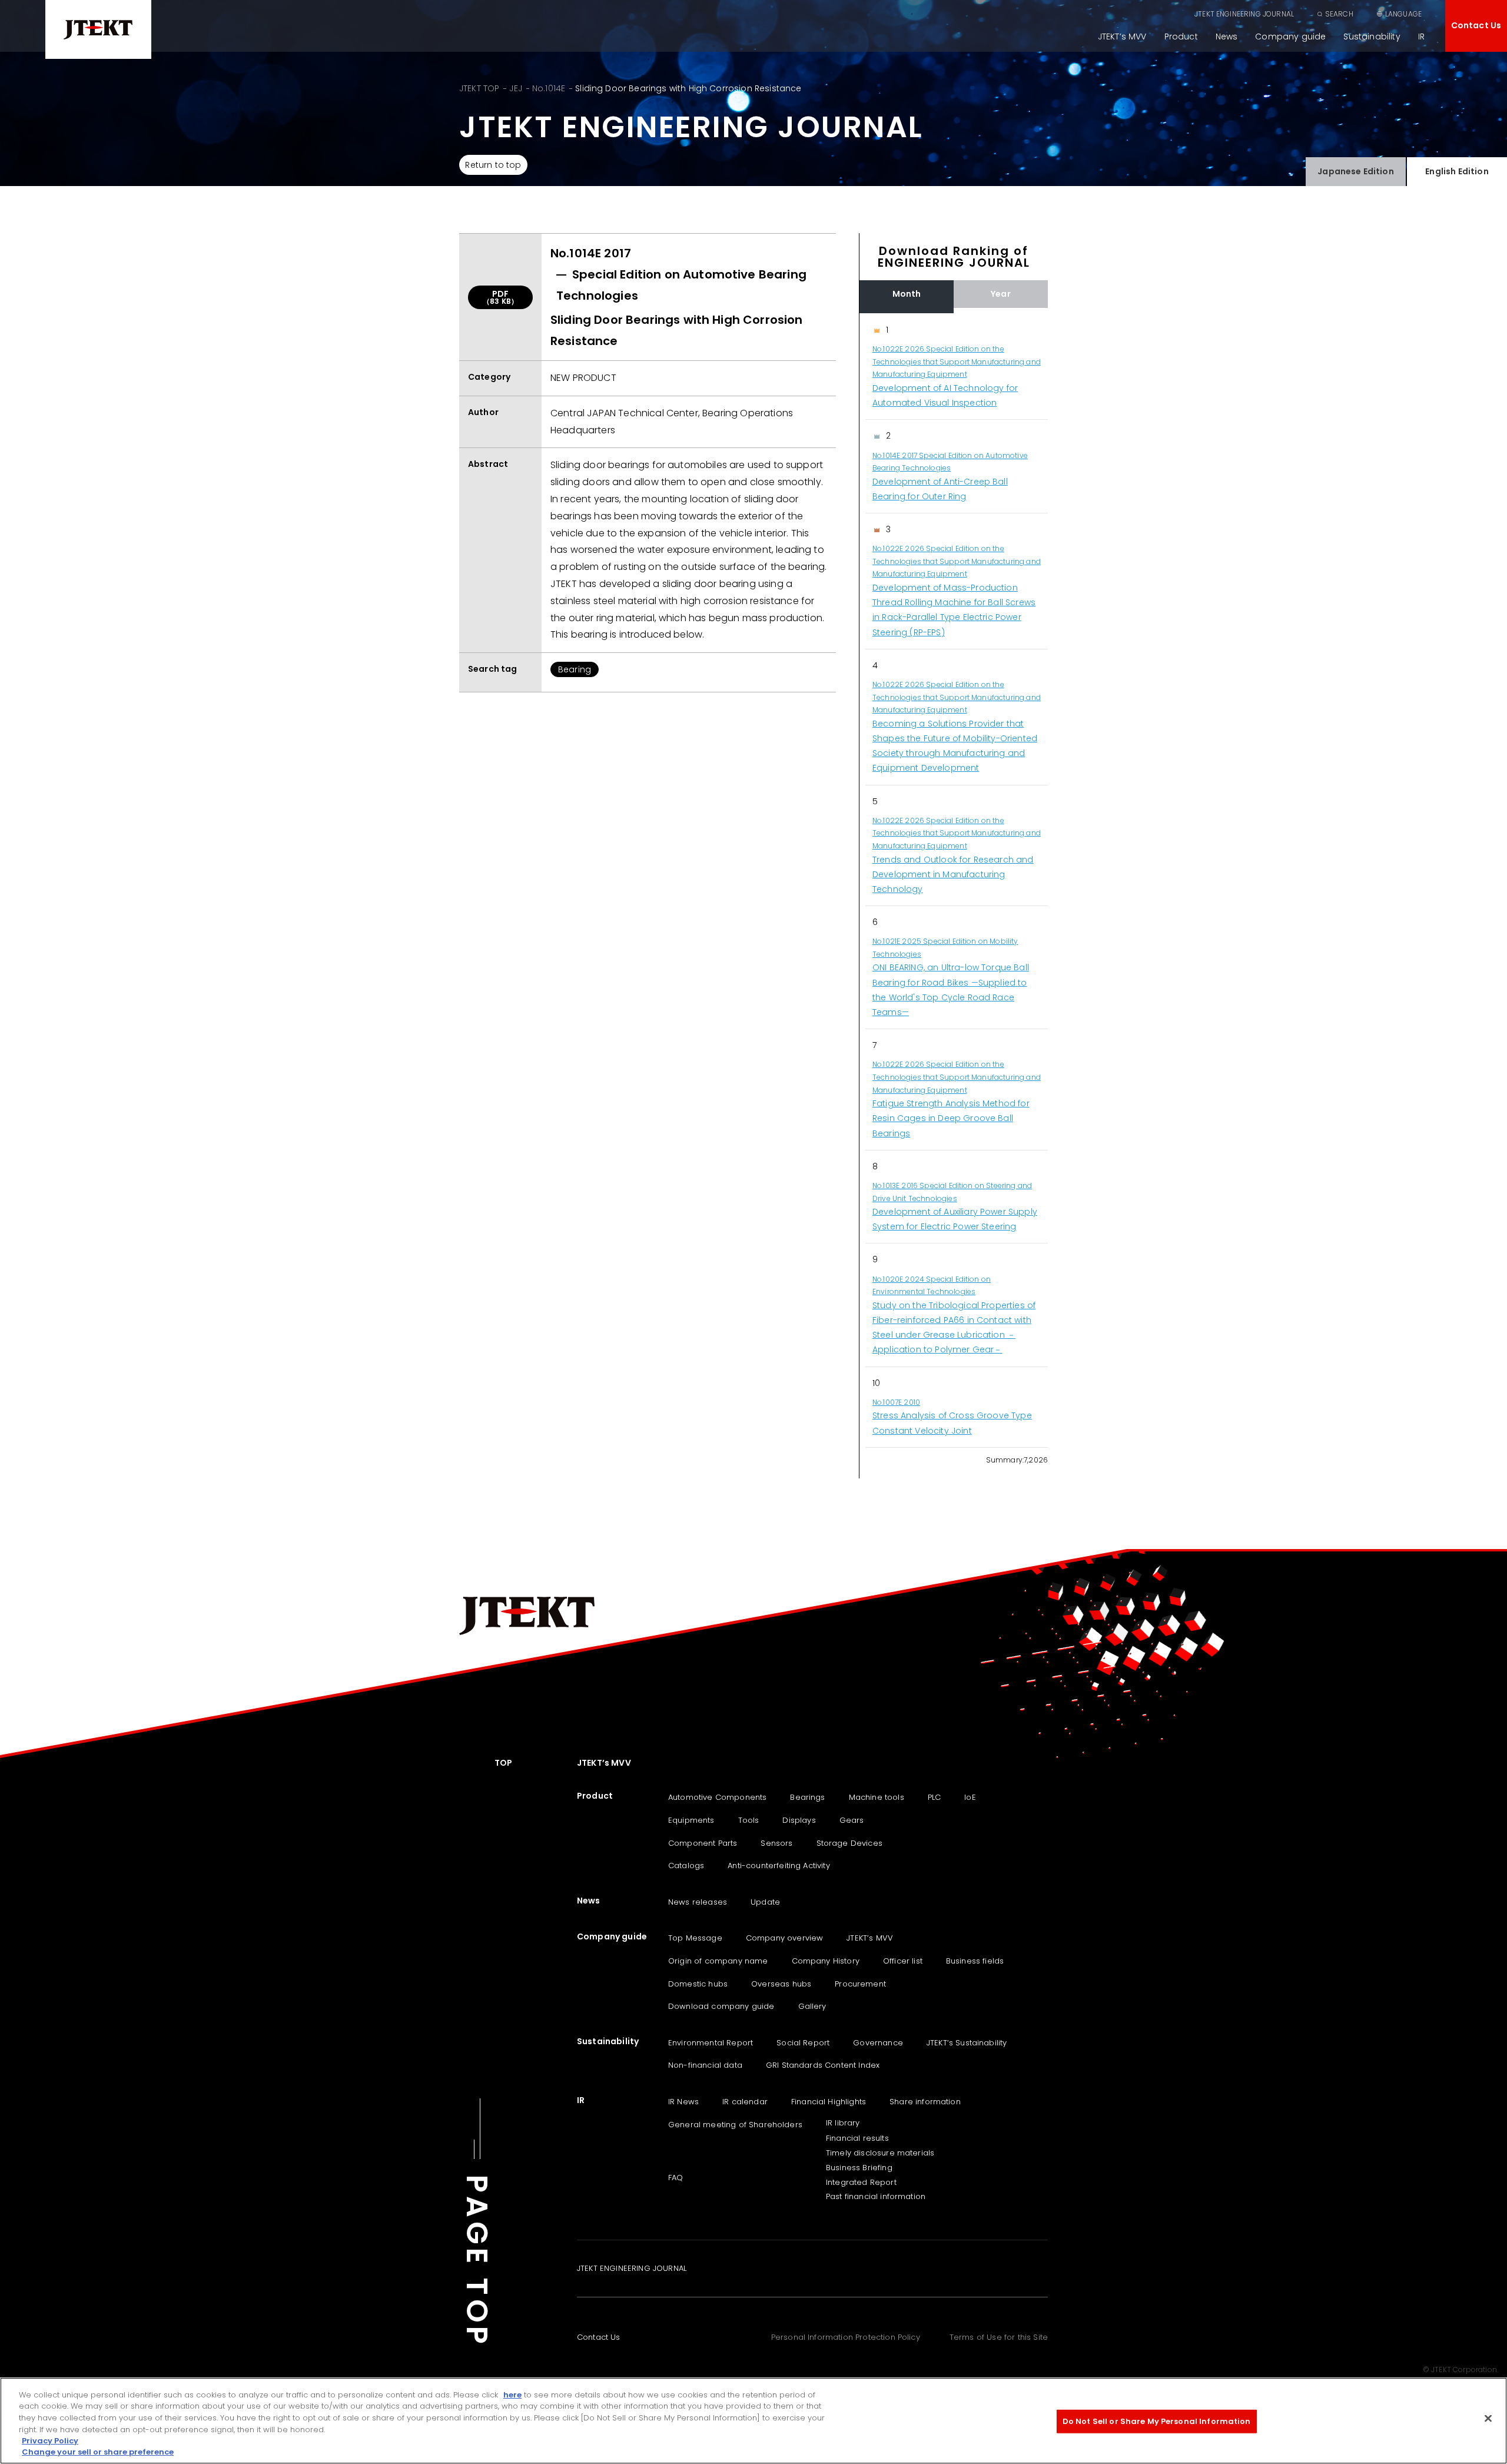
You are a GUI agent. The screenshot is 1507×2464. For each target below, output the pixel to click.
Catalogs (686, 1866)
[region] (954, 881)
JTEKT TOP (479, 88)
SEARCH (1339, 14)
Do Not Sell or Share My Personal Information (1157, 2421)
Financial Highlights (829, 2102)
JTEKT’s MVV (1122, 37)
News (1227, 37)
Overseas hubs (781, 1984)
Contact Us (1476, 25)
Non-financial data (705, 2065)
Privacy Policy (50, 2441)
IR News (683, 2102)
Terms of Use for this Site (999, 2337)
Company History (826, 1961)
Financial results (857, 2138)
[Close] (1488, 2419)
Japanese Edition (1356, 171)
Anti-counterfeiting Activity (779, 1866)
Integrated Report (861, 2182)
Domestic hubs (698, 1984)
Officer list (903, 1961)
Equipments (691, 1820)
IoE (970, 1797)
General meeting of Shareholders (735, 2125)
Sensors (776, 1843)
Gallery (812, 2006)
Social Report (803, 2043)
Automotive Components (717, 1797)
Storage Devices (849, 1843)
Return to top (493, 165)
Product (1181, 37)
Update (765, 1902)
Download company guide (721, 2006)
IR (1421, 37)
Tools (749, 1820)
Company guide (1290, 37)
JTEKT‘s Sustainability (967, 2043)
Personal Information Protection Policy (846, 2337)
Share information (925, 2102)
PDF (500, 297)
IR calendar (745, 2102)
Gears (852, 1820)
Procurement (860, 1984)
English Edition (1457, 171)
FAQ (676, 2178)
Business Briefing (859, 2168)
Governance (878, 2043)
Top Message (695, 1938)
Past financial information (876, 2196)
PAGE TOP (477, 2261)
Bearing (575, 669)
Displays (799, 1820)
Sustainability (1372, 37)
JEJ (515, 88)
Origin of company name (718, 1961)
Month (907, 294)
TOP (503, 1763)
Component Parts (703, 1843)
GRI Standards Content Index (823, 2065)
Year (1001, 294)
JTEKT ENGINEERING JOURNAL (1244, 14)
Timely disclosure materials (880, 2153)
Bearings (807, 1797)
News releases (698, 1902)
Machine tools (877, 1797)
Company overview (785, 1938)
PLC (934, 1797)
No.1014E (549, 88)
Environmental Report (711, 2043)
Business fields (975, 1961)
